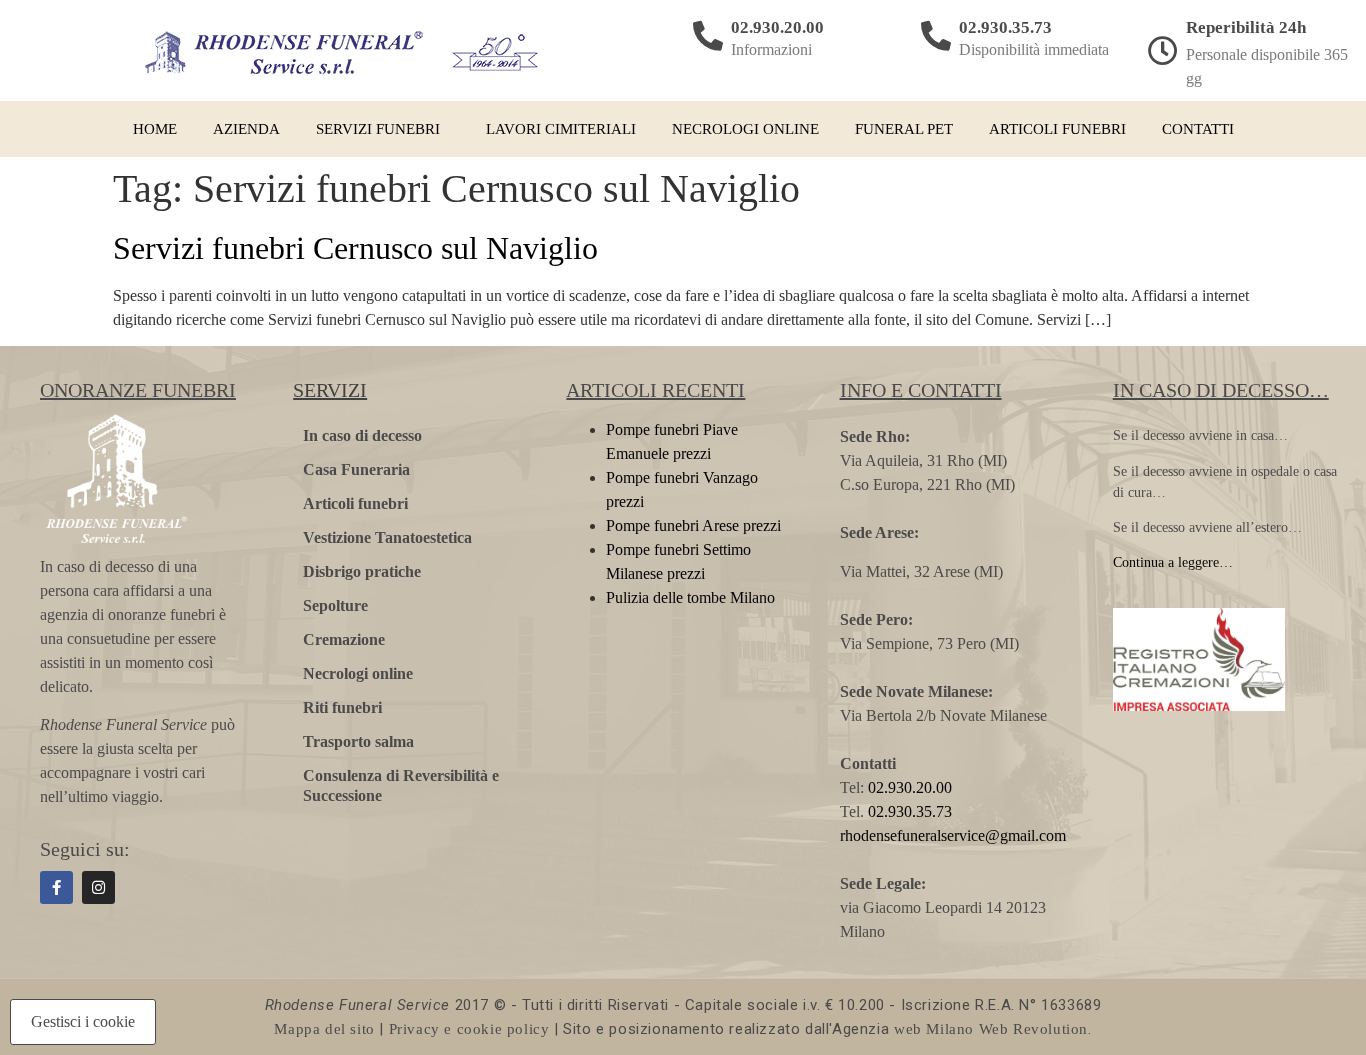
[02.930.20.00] (708, 36)
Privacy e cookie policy (469, 1029)
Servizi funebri (378, 129)
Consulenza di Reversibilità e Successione (401, 785)
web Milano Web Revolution (991, 1029)
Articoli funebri (1057, 129)
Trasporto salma (358, 741)
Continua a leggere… (1173, 562)
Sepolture (335, 605)
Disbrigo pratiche (362, 571)
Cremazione (344, 639)
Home (155, 129)
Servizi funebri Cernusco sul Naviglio (355, 248)
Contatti (1198, 129)
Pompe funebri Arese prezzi (693, 525)
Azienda (246, 129)
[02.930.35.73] (936, 36)
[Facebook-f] (56, 887)
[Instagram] (98, 887)
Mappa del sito (324, 1029)
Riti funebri (342, 707)
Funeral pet (904, 129)
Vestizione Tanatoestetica (387, 537)
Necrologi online (745, 129)
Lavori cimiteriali (561, 129)
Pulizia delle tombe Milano (690, 597)
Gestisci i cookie (83, 1021)
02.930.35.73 (1005, 27)
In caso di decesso (362, 435)
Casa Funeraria (356, 469)
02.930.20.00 (777, 27)
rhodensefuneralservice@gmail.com (953, 835)
